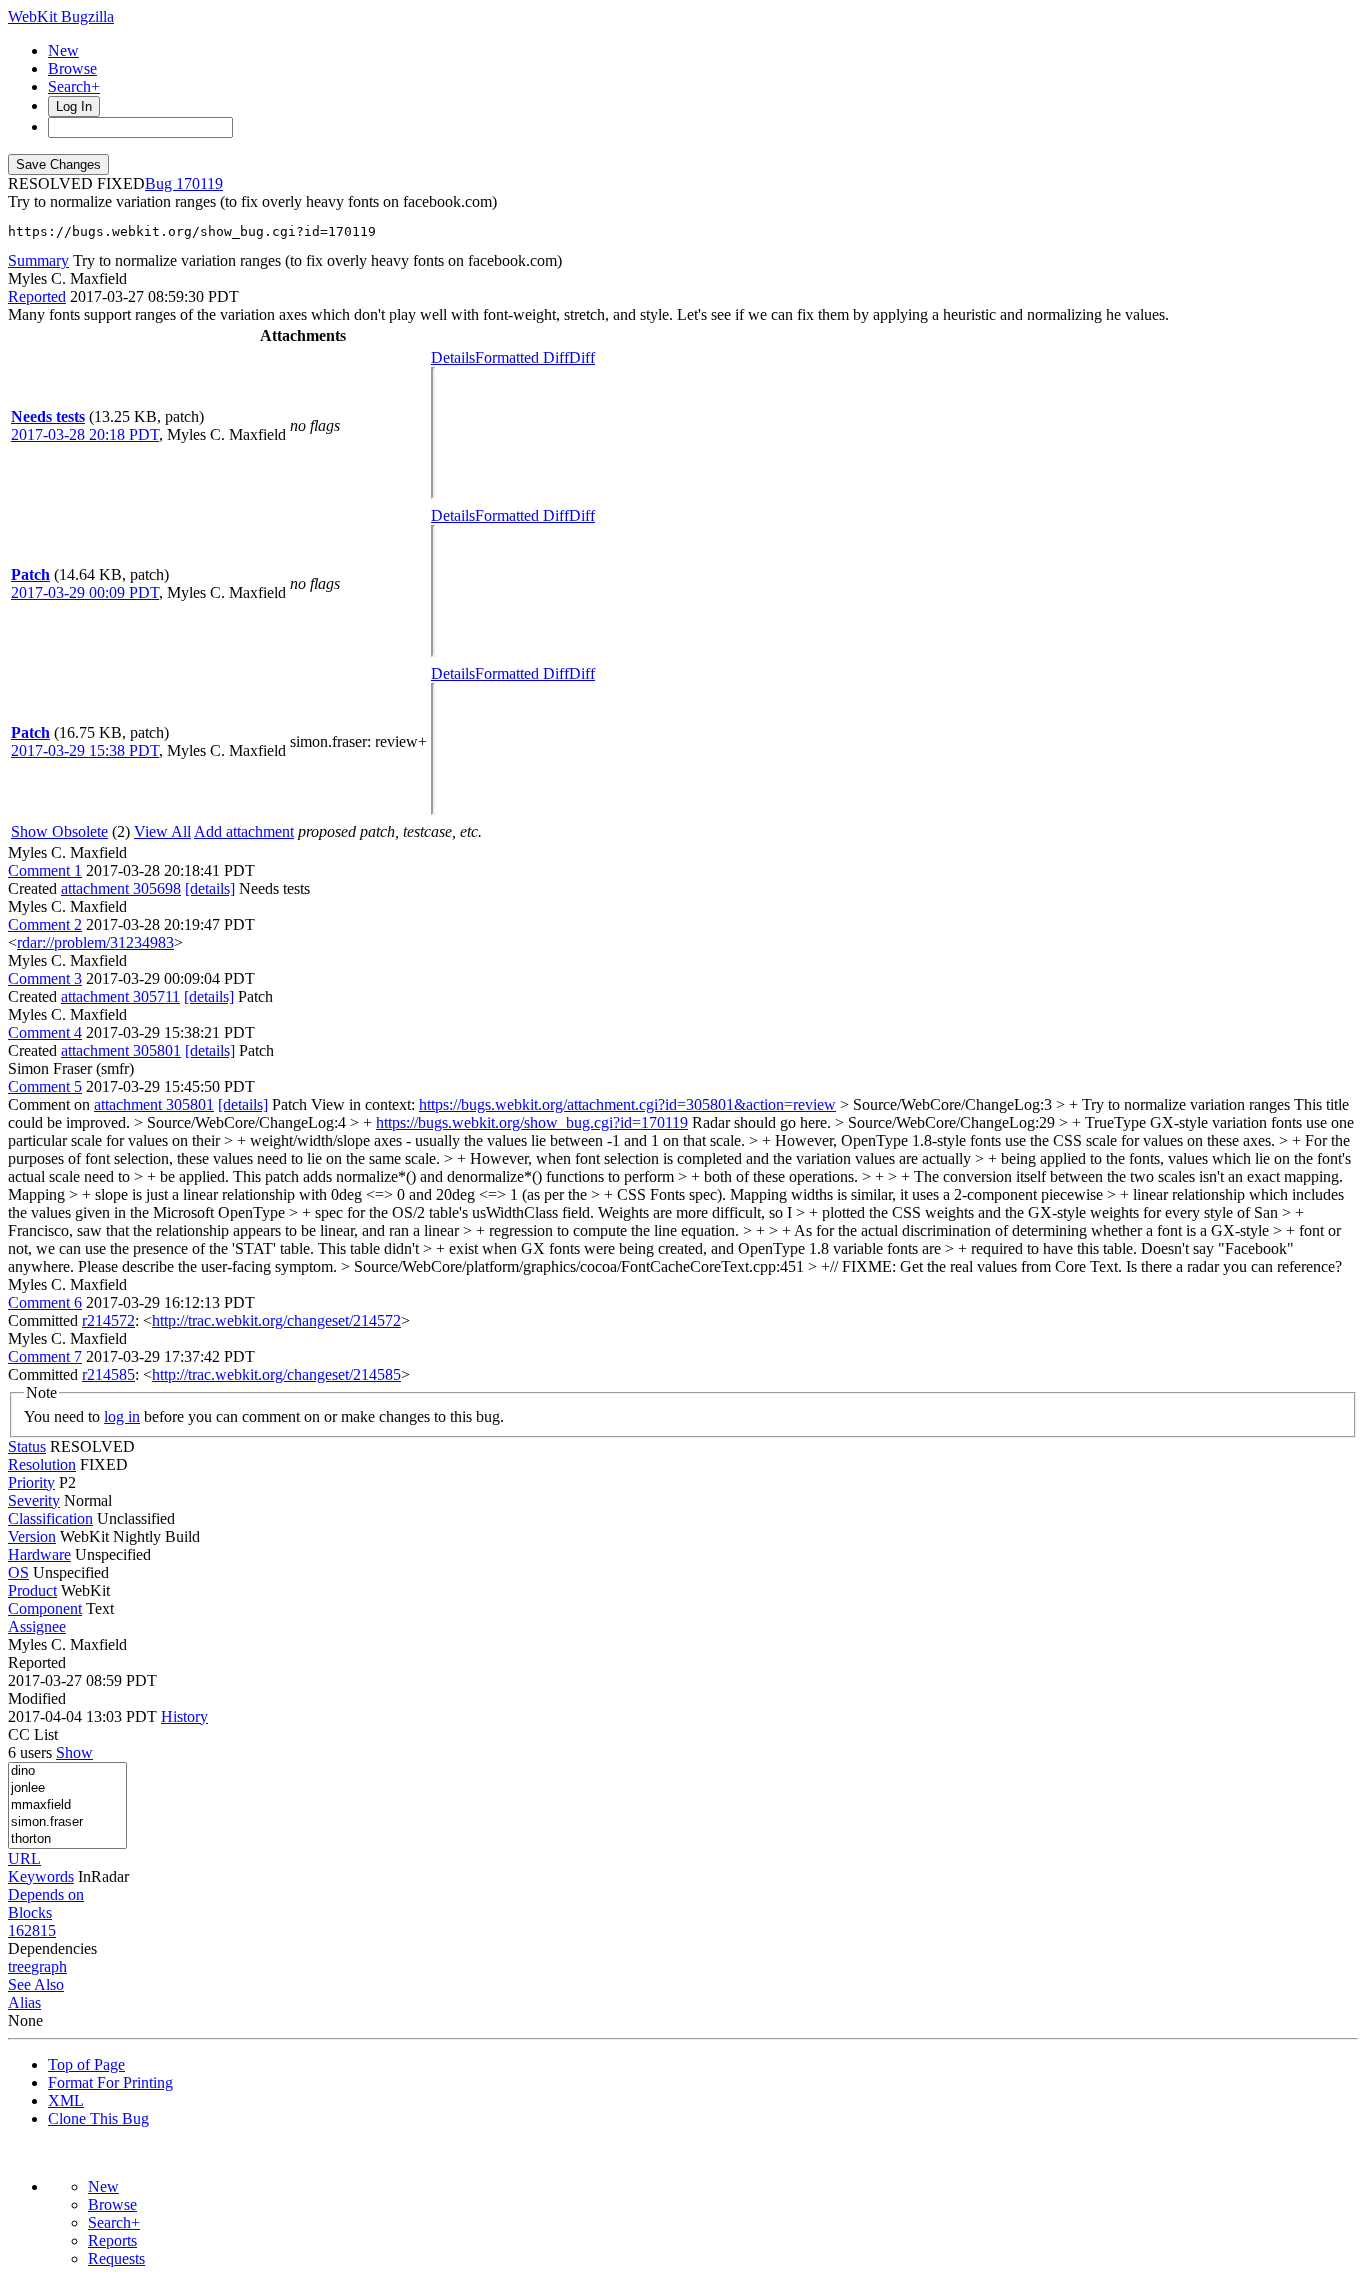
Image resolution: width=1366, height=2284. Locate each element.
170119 (199, 183)
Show (74, 1752)
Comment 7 (45, 1356)
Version (32, 1536)
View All (162, 831)
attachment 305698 (121, 888)
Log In (74, 106)
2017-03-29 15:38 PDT (85, 750)
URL (24, 1858)
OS (18, 1572)
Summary (38, 260)
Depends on (46, 1894)
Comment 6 (45, 1302)
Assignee (37, 1626)
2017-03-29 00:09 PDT (85, 592)
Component (45, 1608)
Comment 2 (45, 924)
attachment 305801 (121, 1050)
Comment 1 (45, 870)
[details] (210, 888)
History (184, 1716)
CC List (33, 1734)
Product (32, 1590)
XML (66, 2100)
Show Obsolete (59, 831)
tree (19, 1966)
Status (27, 1446)
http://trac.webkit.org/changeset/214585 (276, 1374)
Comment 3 (45, 978)
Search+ (74, 86)
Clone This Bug (98, 2118)
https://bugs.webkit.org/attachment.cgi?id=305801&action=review (627, 1104)
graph (49, 1966)
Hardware (39, 1554)
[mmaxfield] (67, 1805)
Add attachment (244, 831)
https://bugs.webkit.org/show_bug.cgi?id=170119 (532, 1122)
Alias (24, 2002)
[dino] (67, 1771)
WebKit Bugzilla (61, 16)
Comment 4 (45, 1032)
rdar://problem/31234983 (95, 942)
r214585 (108, 1374)
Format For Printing (110, 2082)
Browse (72, 68)
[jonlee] (67, 1788)
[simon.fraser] (67, 1822)
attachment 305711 (120, 996)
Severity (34, 1500)
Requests (116, 2258)
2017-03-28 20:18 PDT (85, 434)
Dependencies (52, 1948)
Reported (37, 296)
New (63, 50)
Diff (582, 357)
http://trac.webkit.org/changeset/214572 (276, 1320)
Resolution (42, 1464)
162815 (32, 1930)
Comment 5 (45, 1086)
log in (122, 1416)
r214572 (108, 1320)
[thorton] (67, 1839)
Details (453, 357)
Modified (37, 1698)
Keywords (41, 1876)
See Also (36, 1984)
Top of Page (86, 2064)
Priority (31, 1482)
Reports (112, 2240)
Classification (50, 1518)
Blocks (30, 1912)
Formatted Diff (522, 357)
